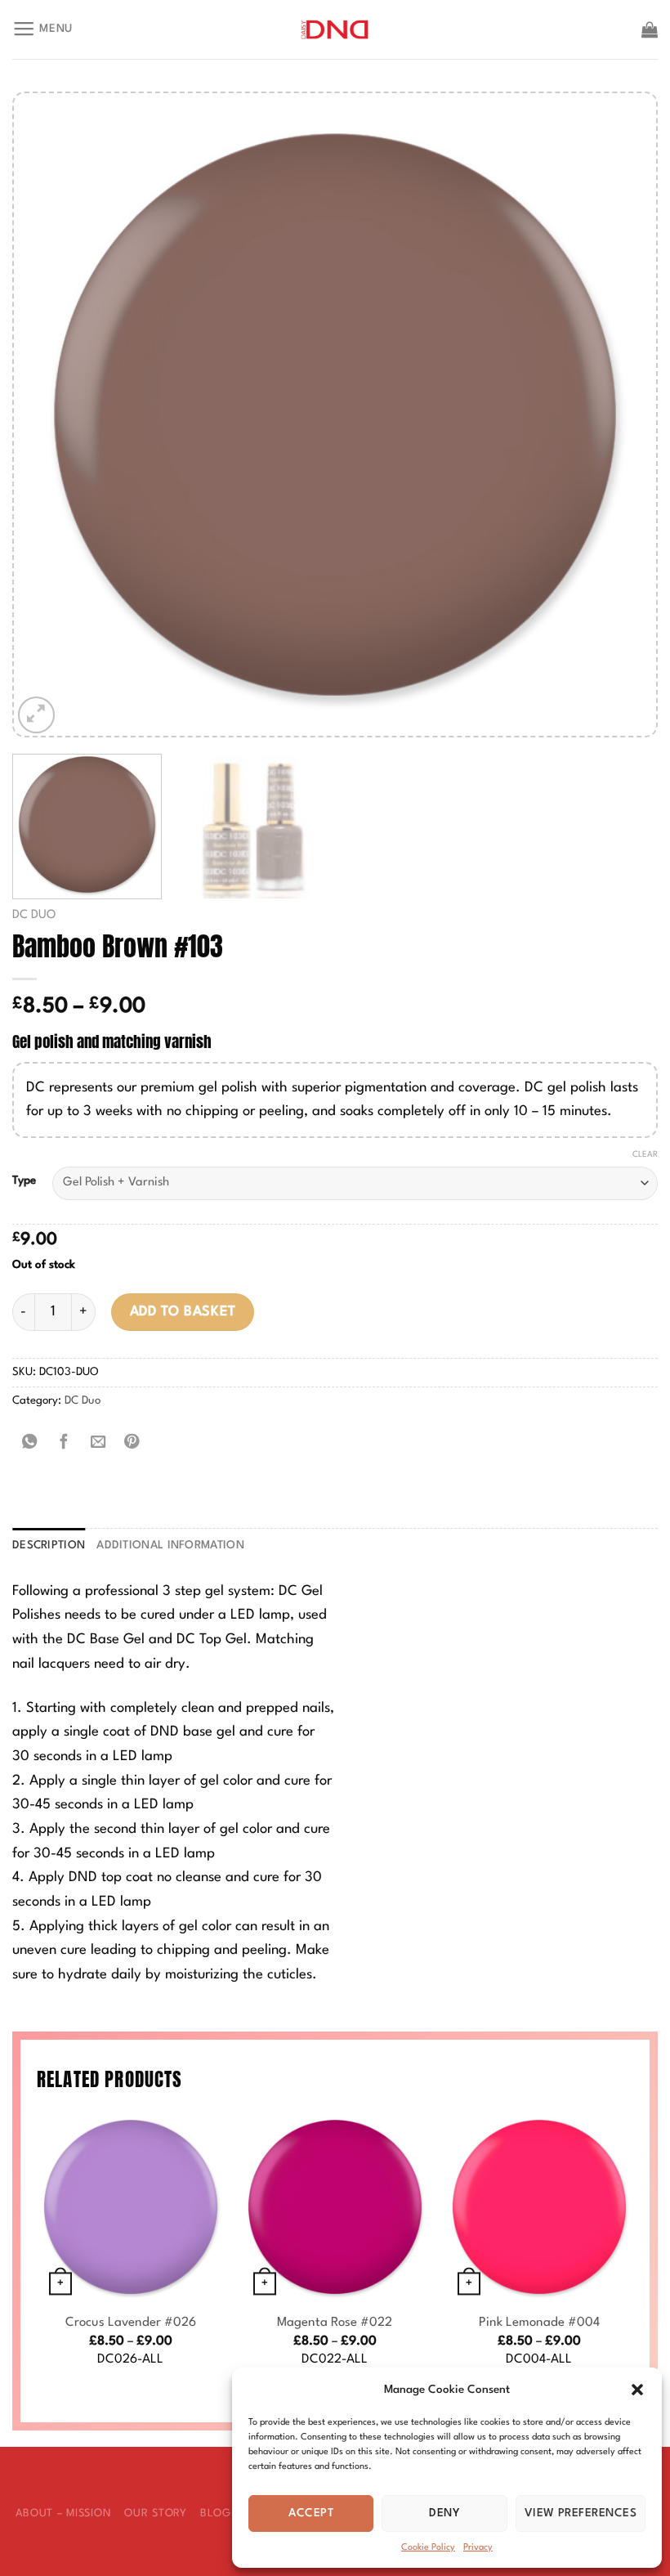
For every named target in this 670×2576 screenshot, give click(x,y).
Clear (645, 1154)
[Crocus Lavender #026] (131, 2206)
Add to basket (183, 1312)
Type (24, 1180)
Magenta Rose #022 (335, 2323)
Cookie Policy (428, 2548)
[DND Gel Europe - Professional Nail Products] (335, 30)
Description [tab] (49, 1546)
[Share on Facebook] (64, 1443)
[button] (637, 2390)
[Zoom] (36, 715)
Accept (311, 2513)
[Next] (623, 415)
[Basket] (650, 29)
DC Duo (34, 915)
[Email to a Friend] (98, 1443)
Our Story (155, 2513)
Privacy (478, 2548)
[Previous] (47, 415)
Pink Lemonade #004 (539, 2323)
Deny (444, 2513)
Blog (216, 2513)
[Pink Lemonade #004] (539, 2206)
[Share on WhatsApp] (29, 1443)
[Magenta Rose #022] (335, 2206)
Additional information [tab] (170, 1546)
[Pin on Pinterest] (132, 1443)
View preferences (581, 2513)
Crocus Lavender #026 (131, 2323)
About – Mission (64, 2513)
